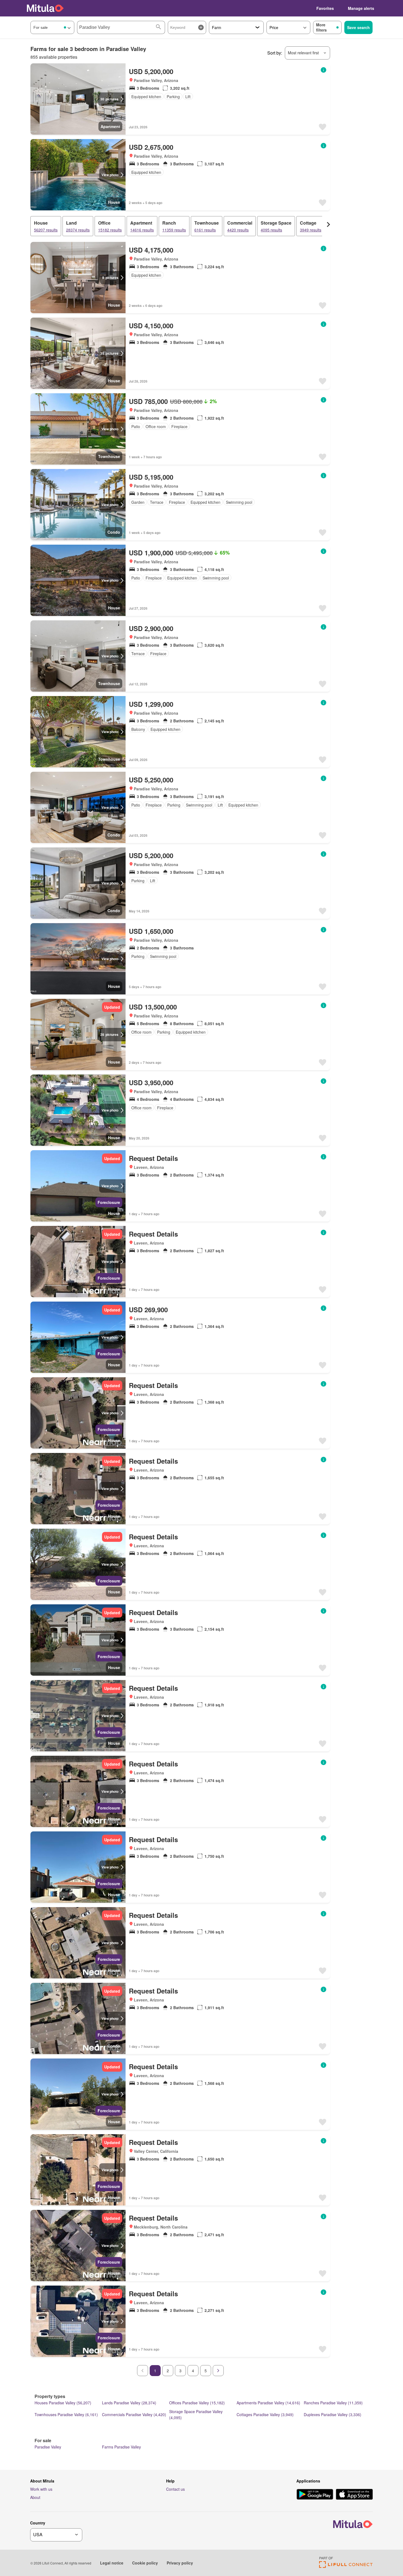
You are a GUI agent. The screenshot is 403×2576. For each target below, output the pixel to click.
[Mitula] (45, 8)
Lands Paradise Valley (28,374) (129, 2403)
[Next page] (218, 2371)
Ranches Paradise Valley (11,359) (333, 2403)
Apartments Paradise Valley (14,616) (268, 2403)
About (35, 2497)
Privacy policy (180, 2563)
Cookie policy (145, 2563)
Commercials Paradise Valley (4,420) (134, 2414)
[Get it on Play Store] (315, 2495)
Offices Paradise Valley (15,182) (197, 2403)
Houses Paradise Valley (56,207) (63, 2403)
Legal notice (112, 2563)
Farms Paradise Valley (121, 2447)
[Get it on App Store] (354, 2495)
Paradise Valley (48, 2447)
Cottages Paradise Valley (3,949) (265, 2414)
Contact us (175, 2489)
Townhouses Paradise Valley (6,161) (66, 2414)
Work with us (41, 2489)
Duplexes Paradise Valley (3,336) (333, 2414)
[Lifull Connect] (346, 2566)
